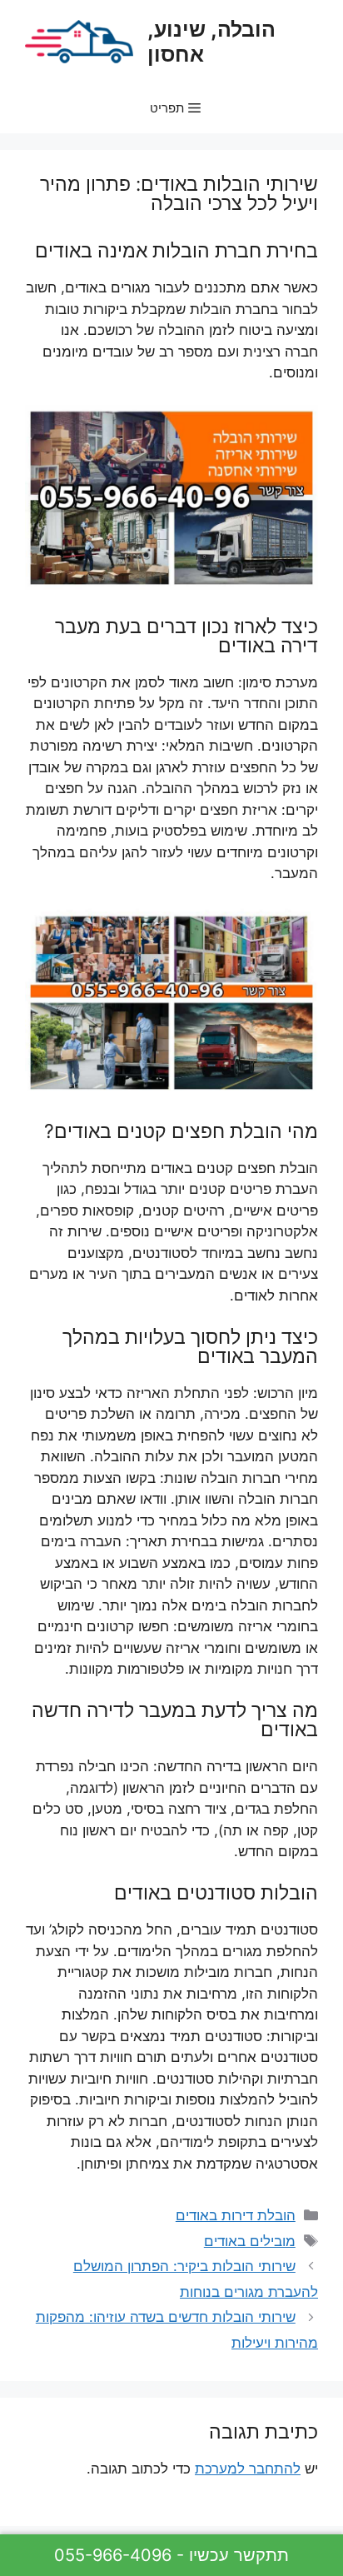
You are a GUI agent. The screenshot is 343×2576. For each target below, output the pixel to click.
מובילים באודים (250, 2241)
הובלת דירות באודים (236, 2215)
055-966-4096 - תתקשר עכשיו (171, 2555)
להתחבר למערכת (248, 2469)
